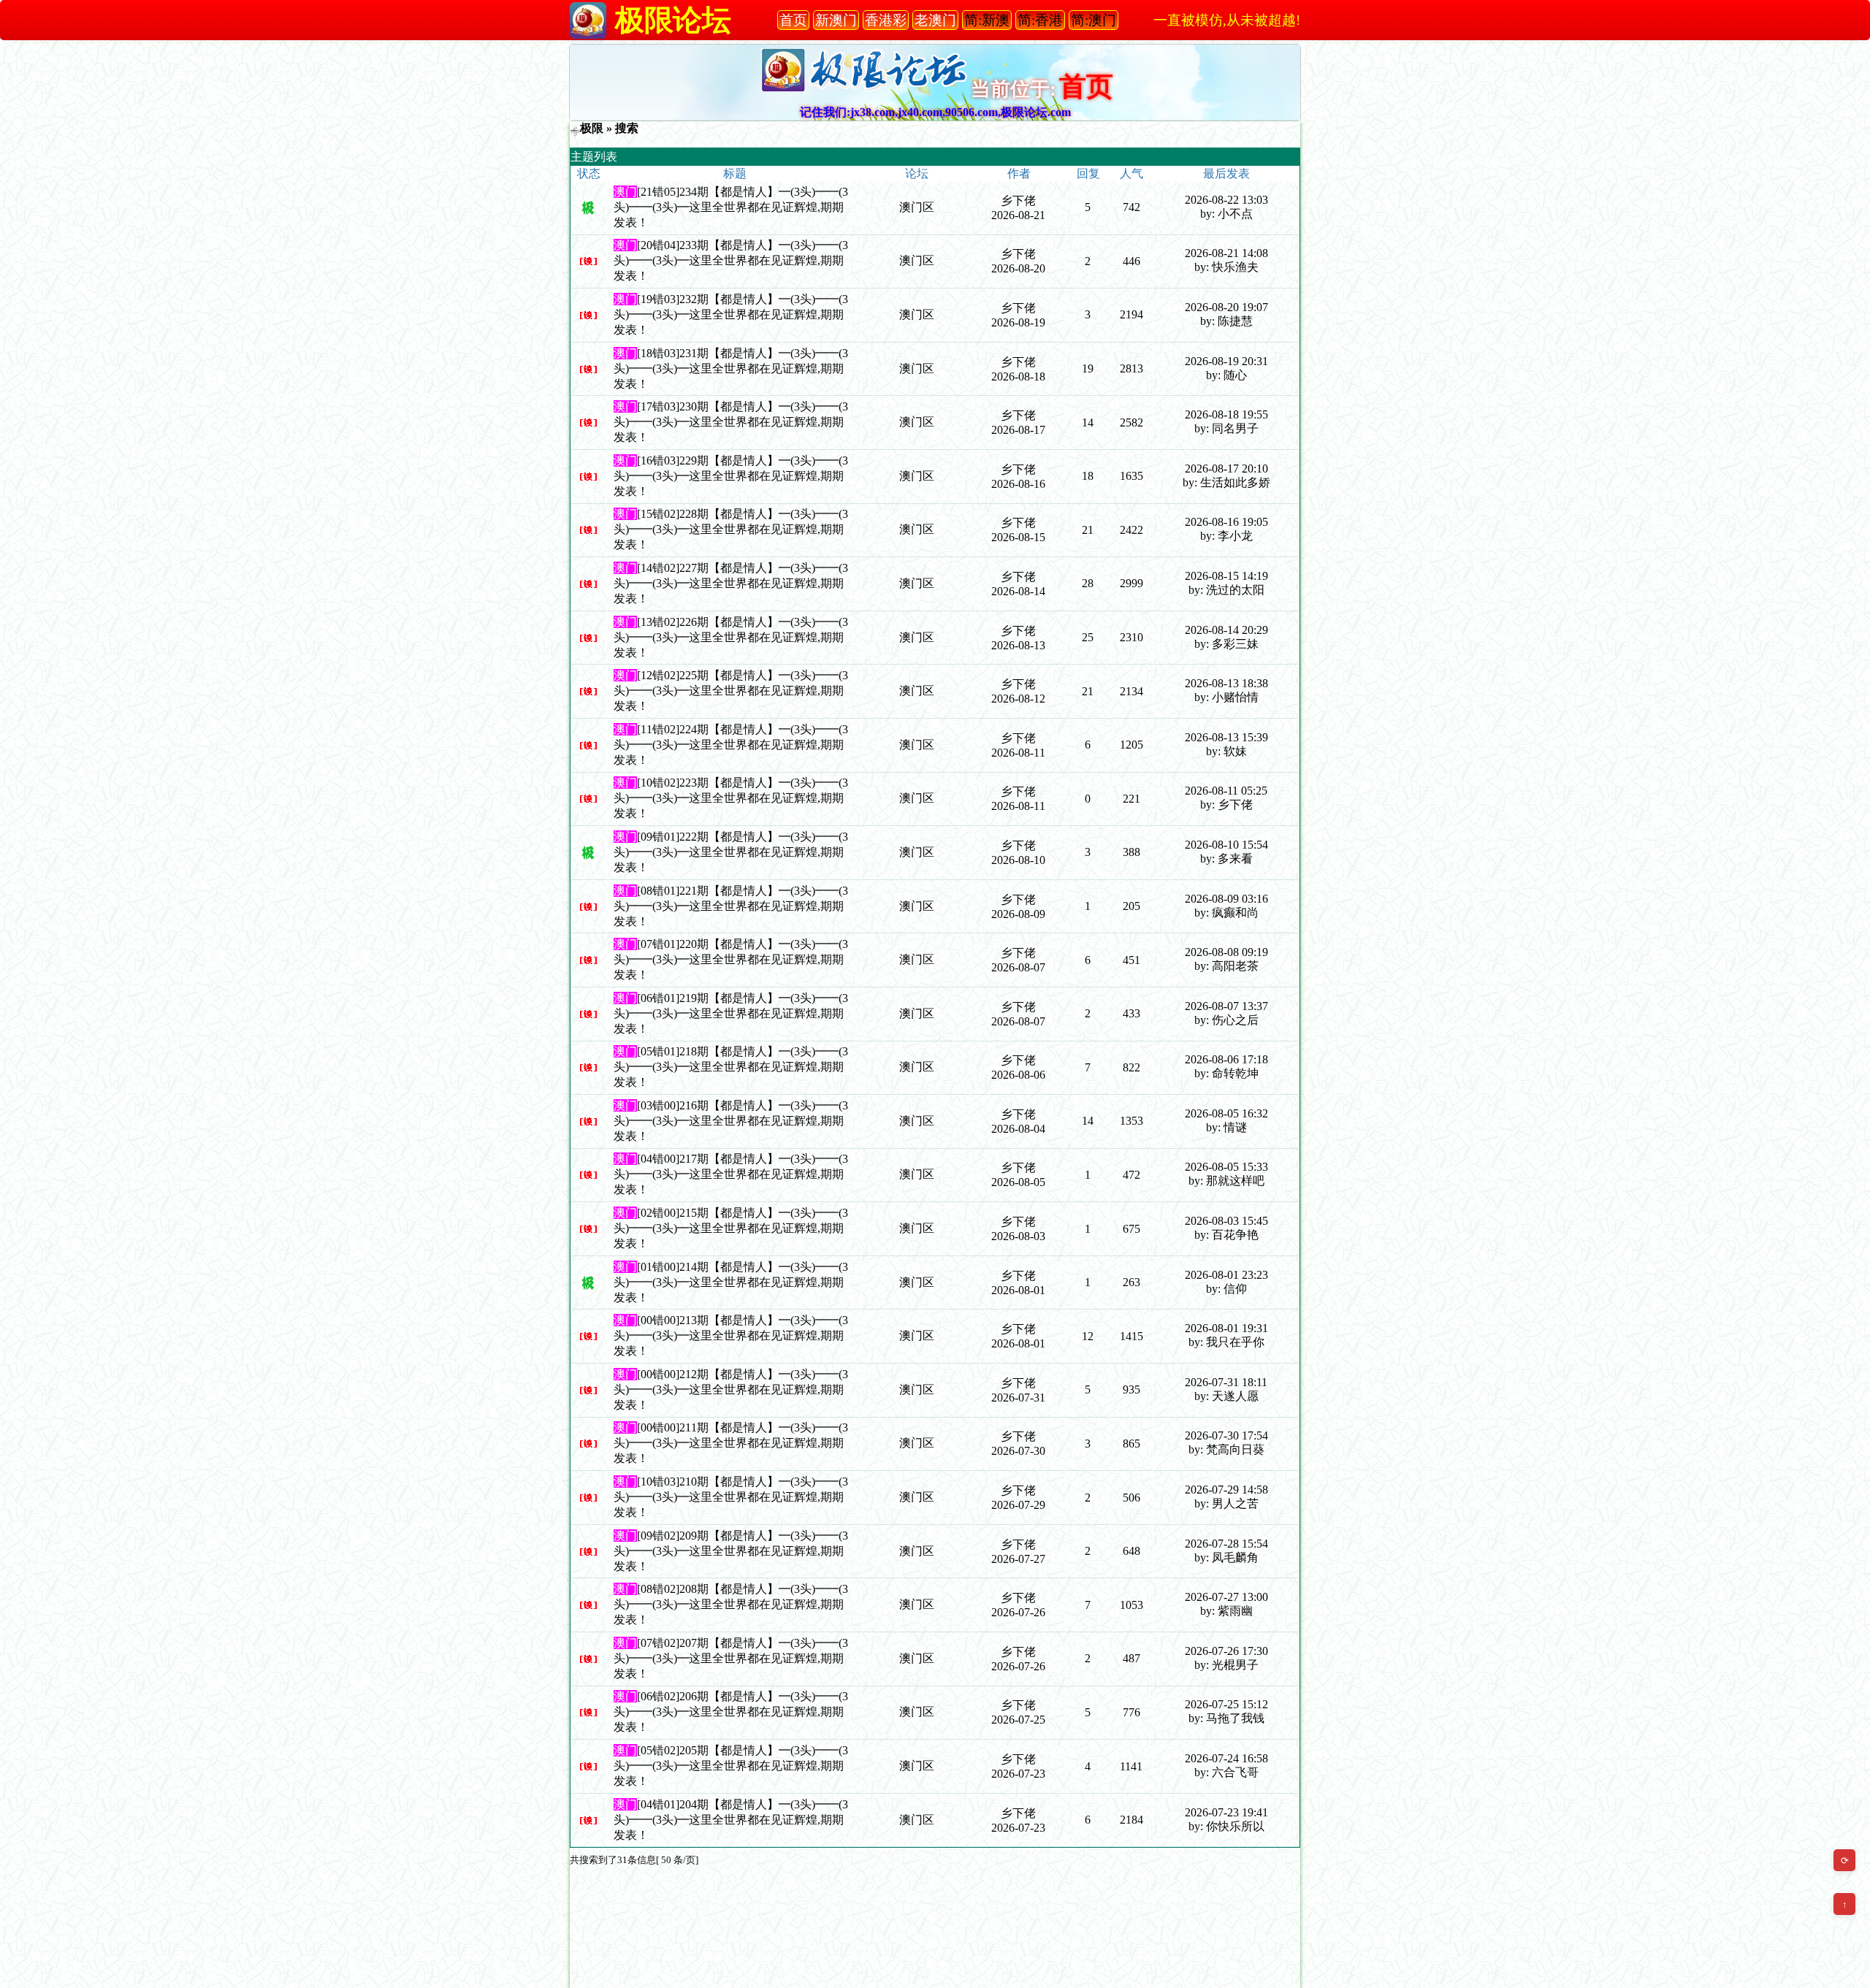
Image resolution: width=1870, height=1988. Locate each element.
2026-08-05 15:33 (1226, 1167)
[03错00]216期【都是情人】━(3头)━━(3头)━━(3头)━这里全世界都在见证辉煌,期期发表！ (731, 1121)
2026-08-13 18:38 (1226, 683)
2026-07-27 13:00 (1226, 1597)
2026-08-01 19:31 (1226, 1328)
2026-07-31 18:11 (1226, 1382)
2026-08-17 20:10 (1226, 469)
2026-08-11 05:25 (1226, 791)
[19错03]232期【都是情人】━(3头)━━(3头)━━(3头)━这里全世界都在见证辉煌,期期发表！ (731, 314)
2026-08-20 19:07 (1226, 307)
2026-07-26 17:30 (1226, 1651)
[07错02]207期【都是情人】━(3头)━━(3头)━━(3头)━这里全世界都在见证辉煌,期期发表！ (731, 1658)
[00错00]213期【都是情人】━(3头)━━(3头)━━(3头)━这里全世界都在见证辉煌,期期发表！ (731, 1335)
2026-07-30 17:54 (1226, 1435)
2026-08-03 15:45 (1226, 1221)
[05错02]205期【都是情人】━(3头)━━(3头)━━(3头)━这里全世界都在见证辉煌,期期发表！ (731, 1766)
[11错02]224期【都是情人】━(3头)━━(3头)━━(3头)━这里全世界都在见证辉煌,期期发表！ (731, 745)
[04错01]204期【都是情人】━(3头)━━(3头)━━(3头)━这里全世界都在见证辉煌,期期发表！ (731, 1820)
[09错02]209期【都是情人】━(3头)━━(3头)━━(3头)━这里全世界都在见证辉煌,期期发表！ (731, 1551)
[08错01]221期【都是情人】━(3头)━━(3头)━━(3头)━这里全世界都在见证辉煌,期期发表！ (731, 906)
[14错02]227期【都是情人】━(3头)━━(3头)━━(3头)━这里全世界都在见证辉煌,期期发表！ (731, 583)
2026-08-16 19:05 (1226, 522)
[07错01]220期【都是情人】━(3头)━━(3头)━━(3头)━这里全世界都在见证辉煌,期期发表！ (731, 959)
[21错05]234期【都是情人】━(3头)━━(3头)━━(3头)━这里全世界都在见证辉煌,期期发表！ (731, 207)
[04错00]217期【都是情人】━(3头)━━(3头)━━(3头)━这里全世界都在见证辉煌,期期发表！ (731, 1174)
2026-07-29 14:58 (1226, 1490)
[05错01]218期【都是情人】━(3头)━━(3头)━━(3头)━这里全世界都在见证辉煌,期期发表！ (731, 1067)
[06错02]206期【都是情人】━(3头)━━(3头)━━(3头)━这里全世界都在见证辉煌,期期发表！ (731, 1712)
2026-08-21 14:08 (1226, 253)
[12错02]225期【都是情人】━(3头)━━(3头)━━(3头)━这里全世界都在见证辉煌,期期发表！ (731, 691)
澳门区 (917, 207)
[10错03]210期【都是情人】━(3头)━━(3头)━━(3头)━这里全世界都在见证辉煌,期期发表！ (731, 1497)
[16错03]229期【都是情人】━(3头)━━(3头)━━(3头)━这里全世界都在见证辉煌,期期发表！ (731, 476)
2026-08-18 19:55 (1226, 414)
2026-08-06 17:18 (1226, 1059)
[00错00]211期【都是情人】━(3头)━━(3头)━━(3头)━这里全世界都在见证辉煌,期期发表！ (731, 1443)
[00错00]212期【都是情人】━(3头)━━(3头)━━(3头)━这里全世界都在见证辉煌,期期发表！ (731, 1389)
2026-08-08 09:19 (1226, 952)
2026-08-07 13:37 (1226, 1006)
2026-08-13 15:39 (1226, 737)
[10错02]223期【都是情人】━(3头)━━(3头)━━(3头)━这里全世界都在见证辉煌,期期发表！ (731, 798)
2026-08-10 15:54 (1226, 845)
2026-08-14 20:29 (1226, 630)
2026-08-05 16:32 (1226, 1113)
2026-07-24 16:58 (1226, 1758)
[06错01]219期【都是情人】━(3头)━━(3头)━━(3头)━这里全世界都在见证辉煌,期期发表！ (731, 1013)
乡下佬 (1018, 200)
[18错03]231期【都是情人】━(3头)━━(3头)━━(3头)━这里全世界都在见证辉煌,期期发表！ (731, 368)
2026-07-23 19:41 (1226, 1812)
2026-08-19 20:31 (1226, 361)
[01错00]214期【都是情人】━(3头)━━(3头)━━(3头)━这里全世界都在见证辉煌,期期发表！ (731, 1282)
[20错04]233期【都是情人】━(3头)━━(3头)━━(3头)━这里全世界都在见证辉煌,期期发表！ (731, 260)
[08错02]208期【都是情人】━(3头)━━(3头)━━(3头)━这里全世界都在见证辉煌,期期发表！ (731, 1604)
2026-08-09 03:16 (1226, 899)
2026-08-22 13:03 (1226, 200)
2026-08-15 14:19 (1226, 576)
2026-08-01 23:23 (1226, 1275)
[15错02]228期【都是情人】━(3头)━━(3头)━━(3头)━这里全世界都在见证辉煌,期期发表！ (731, 529)
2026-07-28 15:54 (1226, 1544)
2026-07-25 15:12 (1226, 1704)
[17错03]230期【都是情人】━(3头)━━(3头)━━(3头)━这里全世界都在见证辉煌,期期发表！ (731, 422)
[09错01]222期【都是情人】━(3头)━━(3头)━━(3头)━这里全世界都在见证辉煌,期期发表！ (731, 852)
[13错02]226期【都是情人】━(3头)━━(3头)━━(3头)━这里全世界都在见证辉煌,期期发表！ (731, 637)
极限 (592, 128)
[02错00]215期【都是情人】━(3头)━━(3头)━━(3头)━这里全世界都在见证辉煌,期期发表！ (731, 1228)
